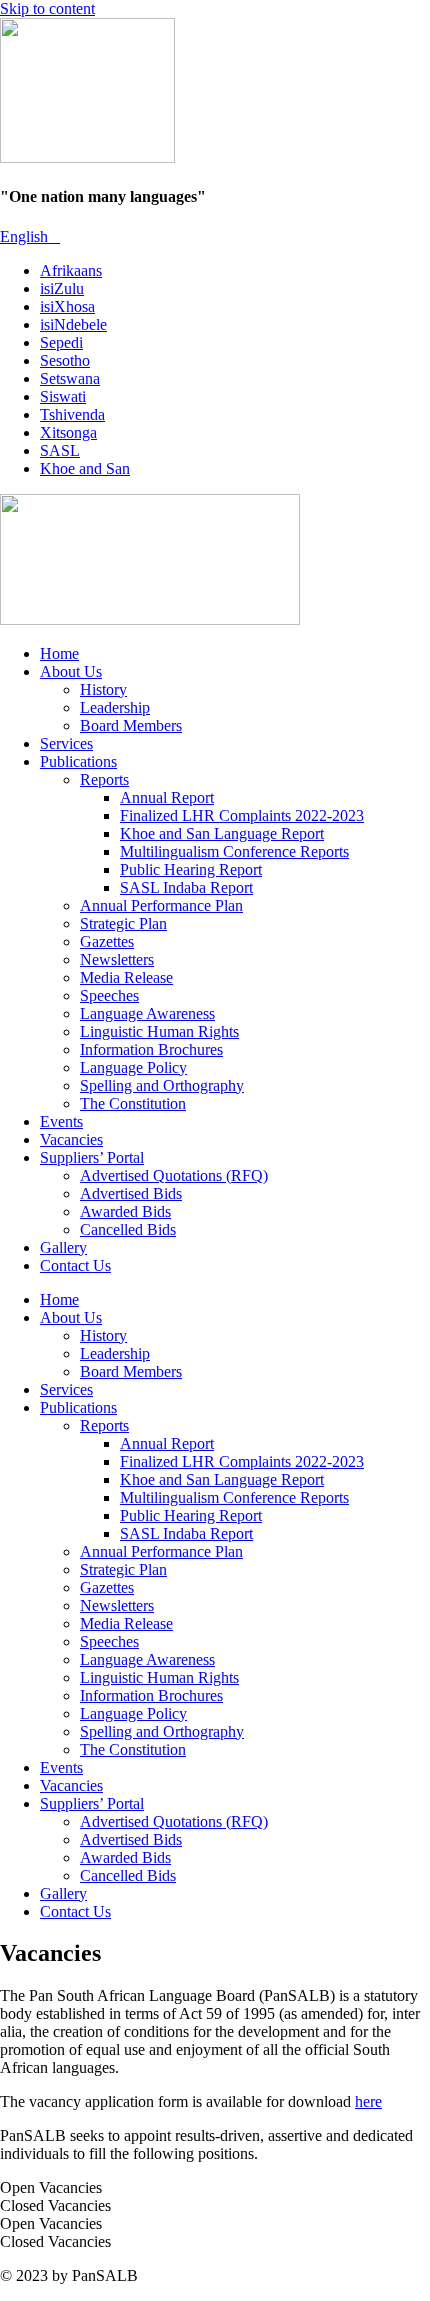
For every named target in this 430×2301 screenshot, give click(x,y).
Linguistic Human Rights (159, 1031)
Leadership (115, 707)
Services (66, 743)
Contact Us (75, 1265)
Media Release (126, 977)
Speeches (109, 995)
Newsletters (117, 959)
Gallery (63, 1247)
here (368, 2101)
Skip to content (47, 8)
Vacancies (71, 1139)
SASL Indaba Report (186, 887)
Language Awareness (147, 1013)
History (103, 689)
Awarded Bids (125, 1211)
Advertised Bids (131, 1193)
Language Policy (133, 1067)
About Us (71, 671)
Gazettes (107, 941)
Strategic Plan (123, 923)
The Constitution (133, 1103)
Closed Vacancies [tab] (55, 2205)
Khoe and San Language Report (222, 833)
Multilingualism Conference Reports (234, 851)
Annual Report (167, 797)
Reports (104, 779)
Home (59, 653)
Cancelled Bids (128, 1229)
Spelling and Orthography (162, 1085)
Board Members (131, 725)
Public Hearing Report (191, 869)
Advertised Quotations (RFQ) (174, 1175)
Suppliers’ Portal (92, 1157)
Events (61, 1121)
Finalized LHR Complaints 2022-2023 (242, 815)
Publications (78, 761)
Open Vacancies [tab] (51, 2187)
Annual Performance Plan (161, 905)
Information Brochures (151, 1049)
